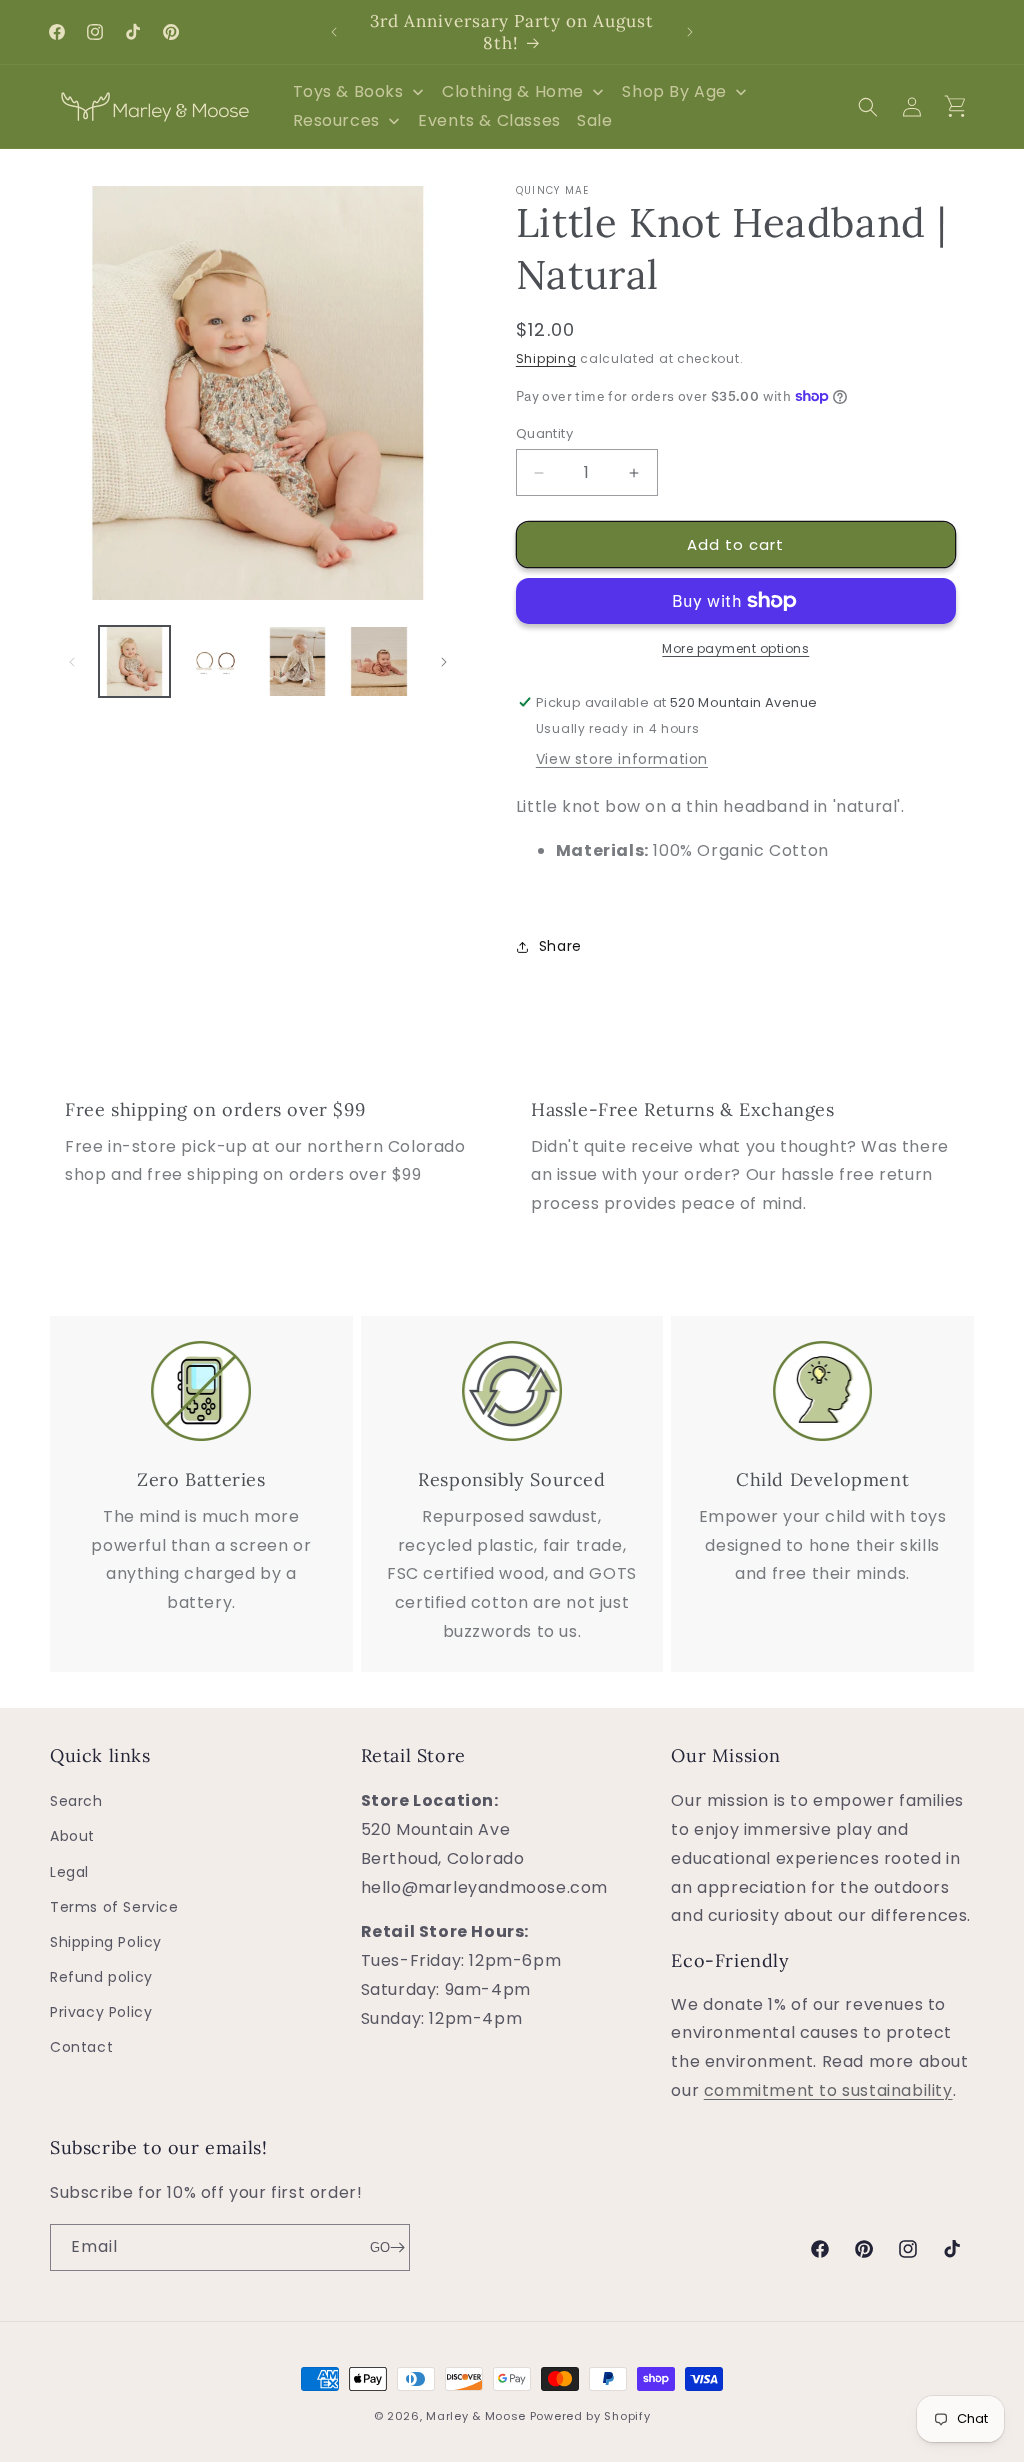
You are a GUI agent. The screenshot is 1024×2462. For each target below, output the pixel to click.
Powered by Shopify (590, 2416)
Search (76, 1801)
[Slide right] (444, 662)
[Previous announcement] (334, 32)
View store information (622, 759)
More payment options (735, 648)
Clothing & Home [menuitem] (513, 91)
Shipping (546, 358)
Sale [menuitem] (594, 120)
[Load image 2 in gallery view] (215, 661)
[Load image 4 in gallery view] (378, 661)
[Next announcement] (690, 32)
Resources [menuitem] (336, 120)
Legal (69, 1872)
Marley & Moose (476, 2416)
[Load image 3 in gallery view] (297, 661)
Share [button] (560, 946)
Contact (81, 2047)
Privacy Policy (101, 2012)
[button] (868, 107)
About (72, 1836)
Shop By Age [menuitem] (674, 91)
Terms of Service (114, 1907)
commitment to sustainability (828, 2090)
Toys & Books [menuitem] (348, 91)
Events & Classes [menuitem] (489, 120)
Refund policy (101, 1977)
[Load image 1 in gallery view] (134, 661)
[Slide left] (72, 662)
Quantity (544, 433)
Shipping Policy (106, 1942)
